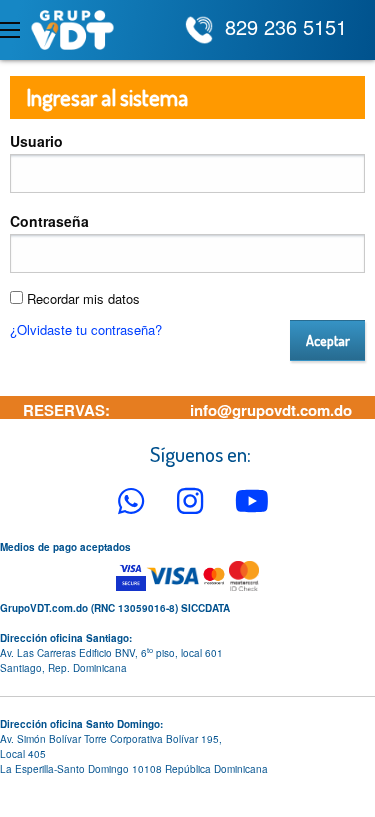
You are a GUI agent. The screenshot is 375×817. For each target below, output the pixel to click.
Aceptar (328, 340)
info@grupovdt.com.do (271, 410)
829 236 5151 (286, 26)
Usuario (36, 141)
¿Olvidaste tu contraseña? (86, 329)
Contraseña (49, 221)
